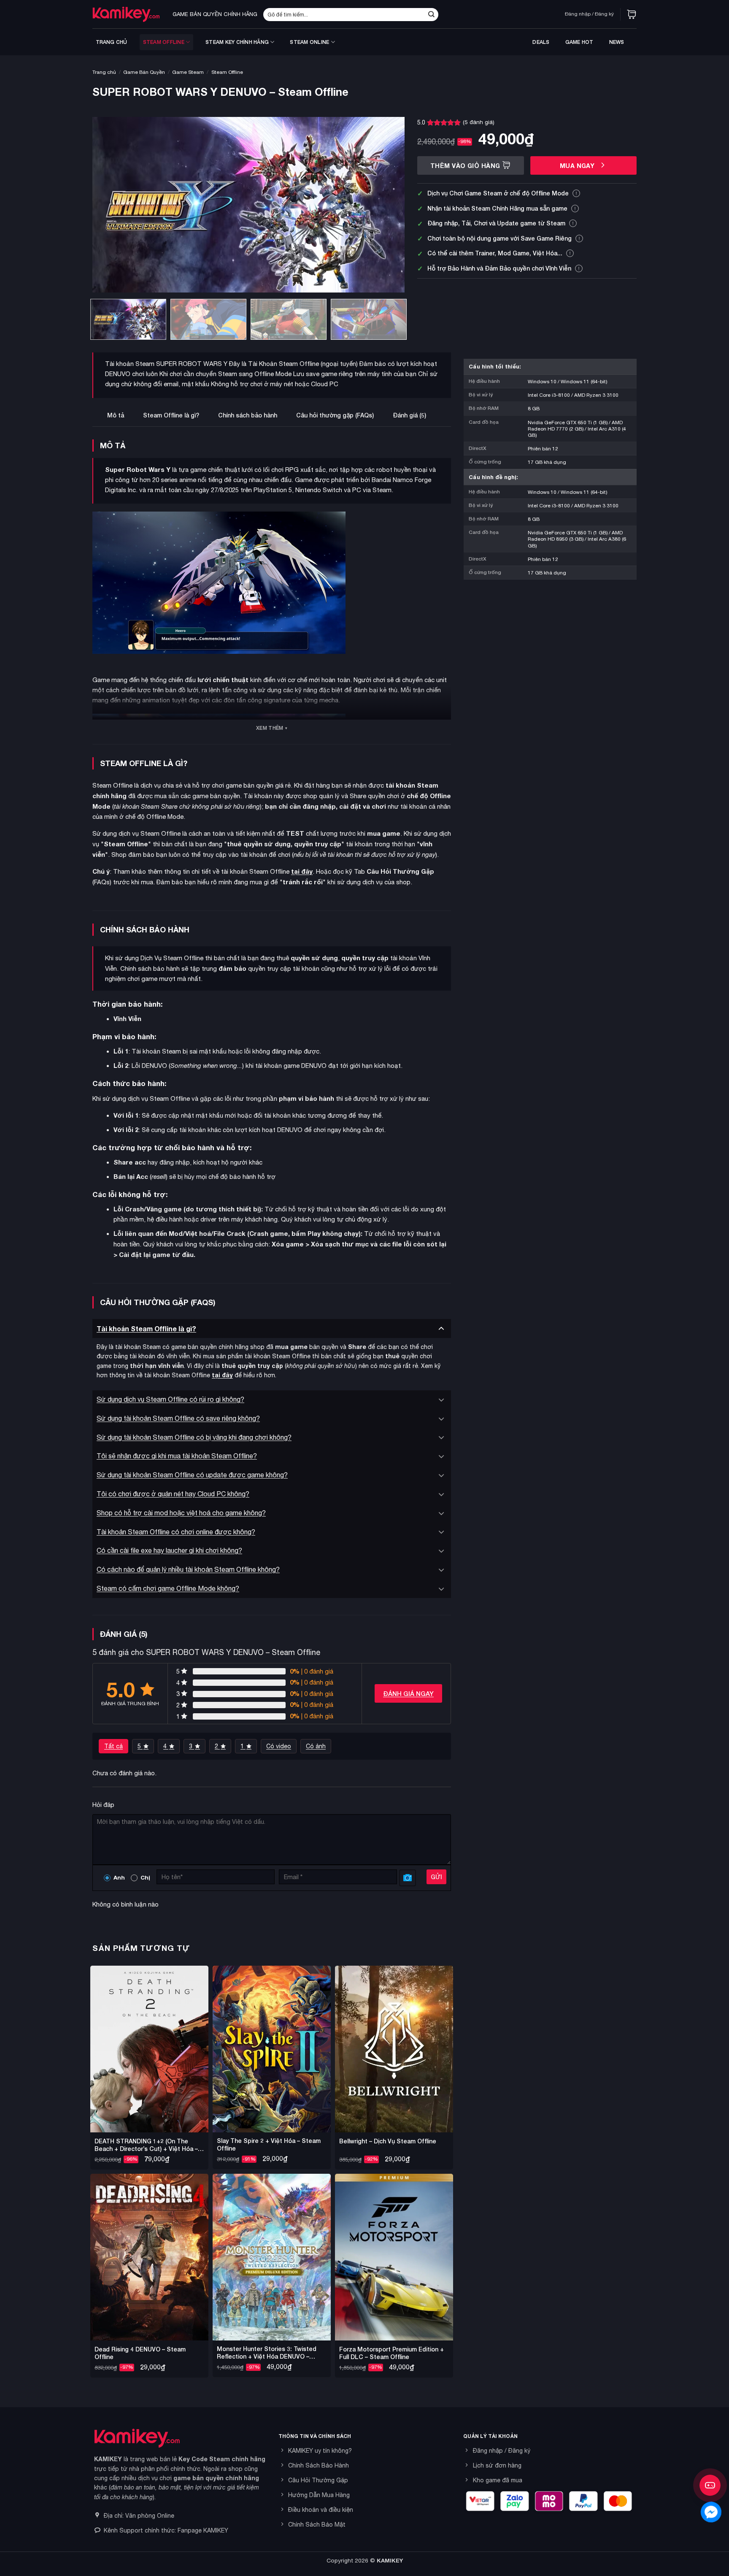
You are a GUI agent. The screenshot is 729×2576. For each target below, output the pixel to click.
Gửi (436, 1877)
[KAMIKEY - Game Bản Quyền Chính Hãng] (126, 14)
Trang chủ (112, 42)
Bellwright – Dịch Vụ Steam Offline (388, 2141)
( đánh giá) (479, 122)
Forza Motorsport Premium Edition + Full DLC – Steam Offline (391, 2353)
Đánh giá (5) (409, 415)
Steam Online (309, 42)
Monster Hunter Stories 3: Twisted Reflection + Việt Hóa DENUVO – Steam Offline (267, 2353)
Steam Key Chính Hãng (237, 42)
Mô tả (116, 415)
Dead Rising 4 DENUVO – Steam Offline (140, 2353)
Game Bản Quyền (144, 72)
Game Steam (188, 72)
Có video (279, 1746)
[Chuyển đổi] (441, 1329)
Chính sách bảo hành (248, 415)
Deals (541, 42)
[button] (632, 14)
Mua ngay (578, 166)
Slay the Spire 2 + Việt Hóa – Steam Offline (269, 2144)
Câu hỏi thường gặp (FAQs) (335, 415)
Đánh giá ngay (408, 1693)
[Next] (388, 205)
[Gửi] (431, 14)
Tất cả (113, 1746)
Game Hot (579, 42)
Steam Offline (164, 42)
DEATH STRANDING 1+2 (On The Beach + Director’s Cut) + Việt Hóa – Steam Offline (146, 2145)
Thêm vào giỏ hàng (465, 166)
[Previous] (109, 205)
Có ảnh (316, 1746)
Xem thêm (270, 728)
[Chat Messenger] (711, 2512)
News (617, 42)
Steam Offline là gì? (171, 415)
